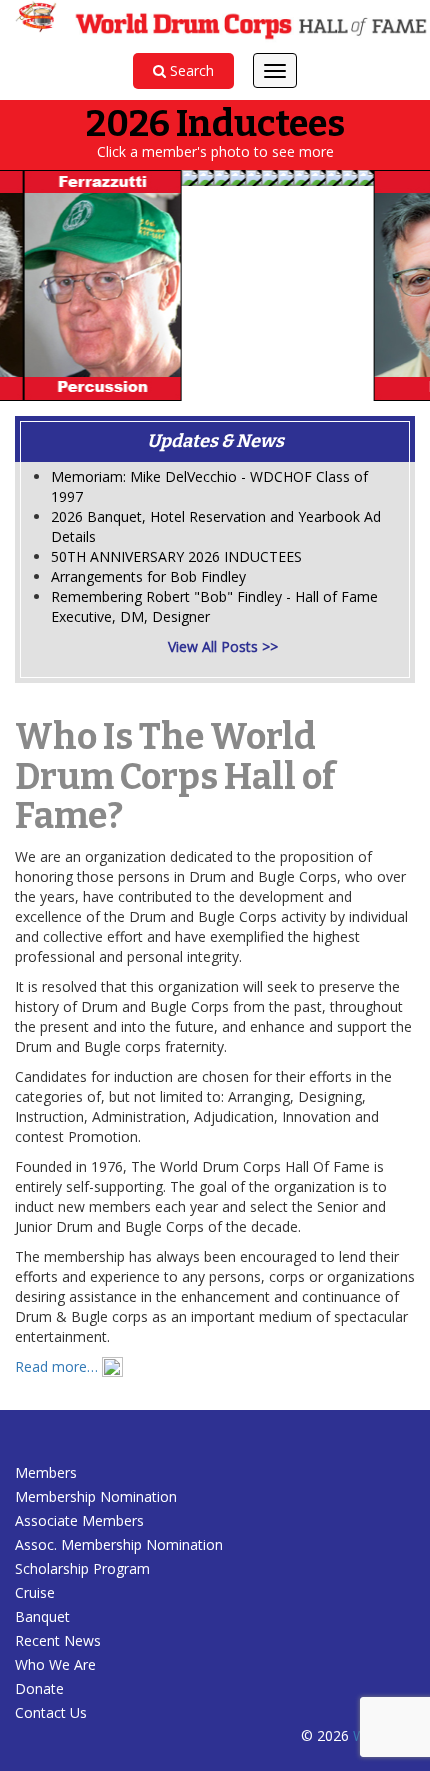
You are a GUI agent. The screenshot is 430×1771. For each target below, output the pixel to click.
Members (46, 1472)
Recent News (58, 1640)
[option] (89, 285)
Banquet (44, 1616)
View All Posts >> (223, 646)
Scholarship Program (82, 1568)
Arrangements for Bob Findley (148, 576)
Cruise (35, 1592)
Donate (39, 1688)
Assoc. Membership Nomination (119, 1544)
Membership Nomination (96, 1496)
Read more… (58, 1366)
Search (190, 70)
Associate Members (79, 1520)
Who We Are (55, 1664)
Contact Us (51, 1712)
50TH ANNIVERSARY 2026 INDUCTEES (176, 556)
